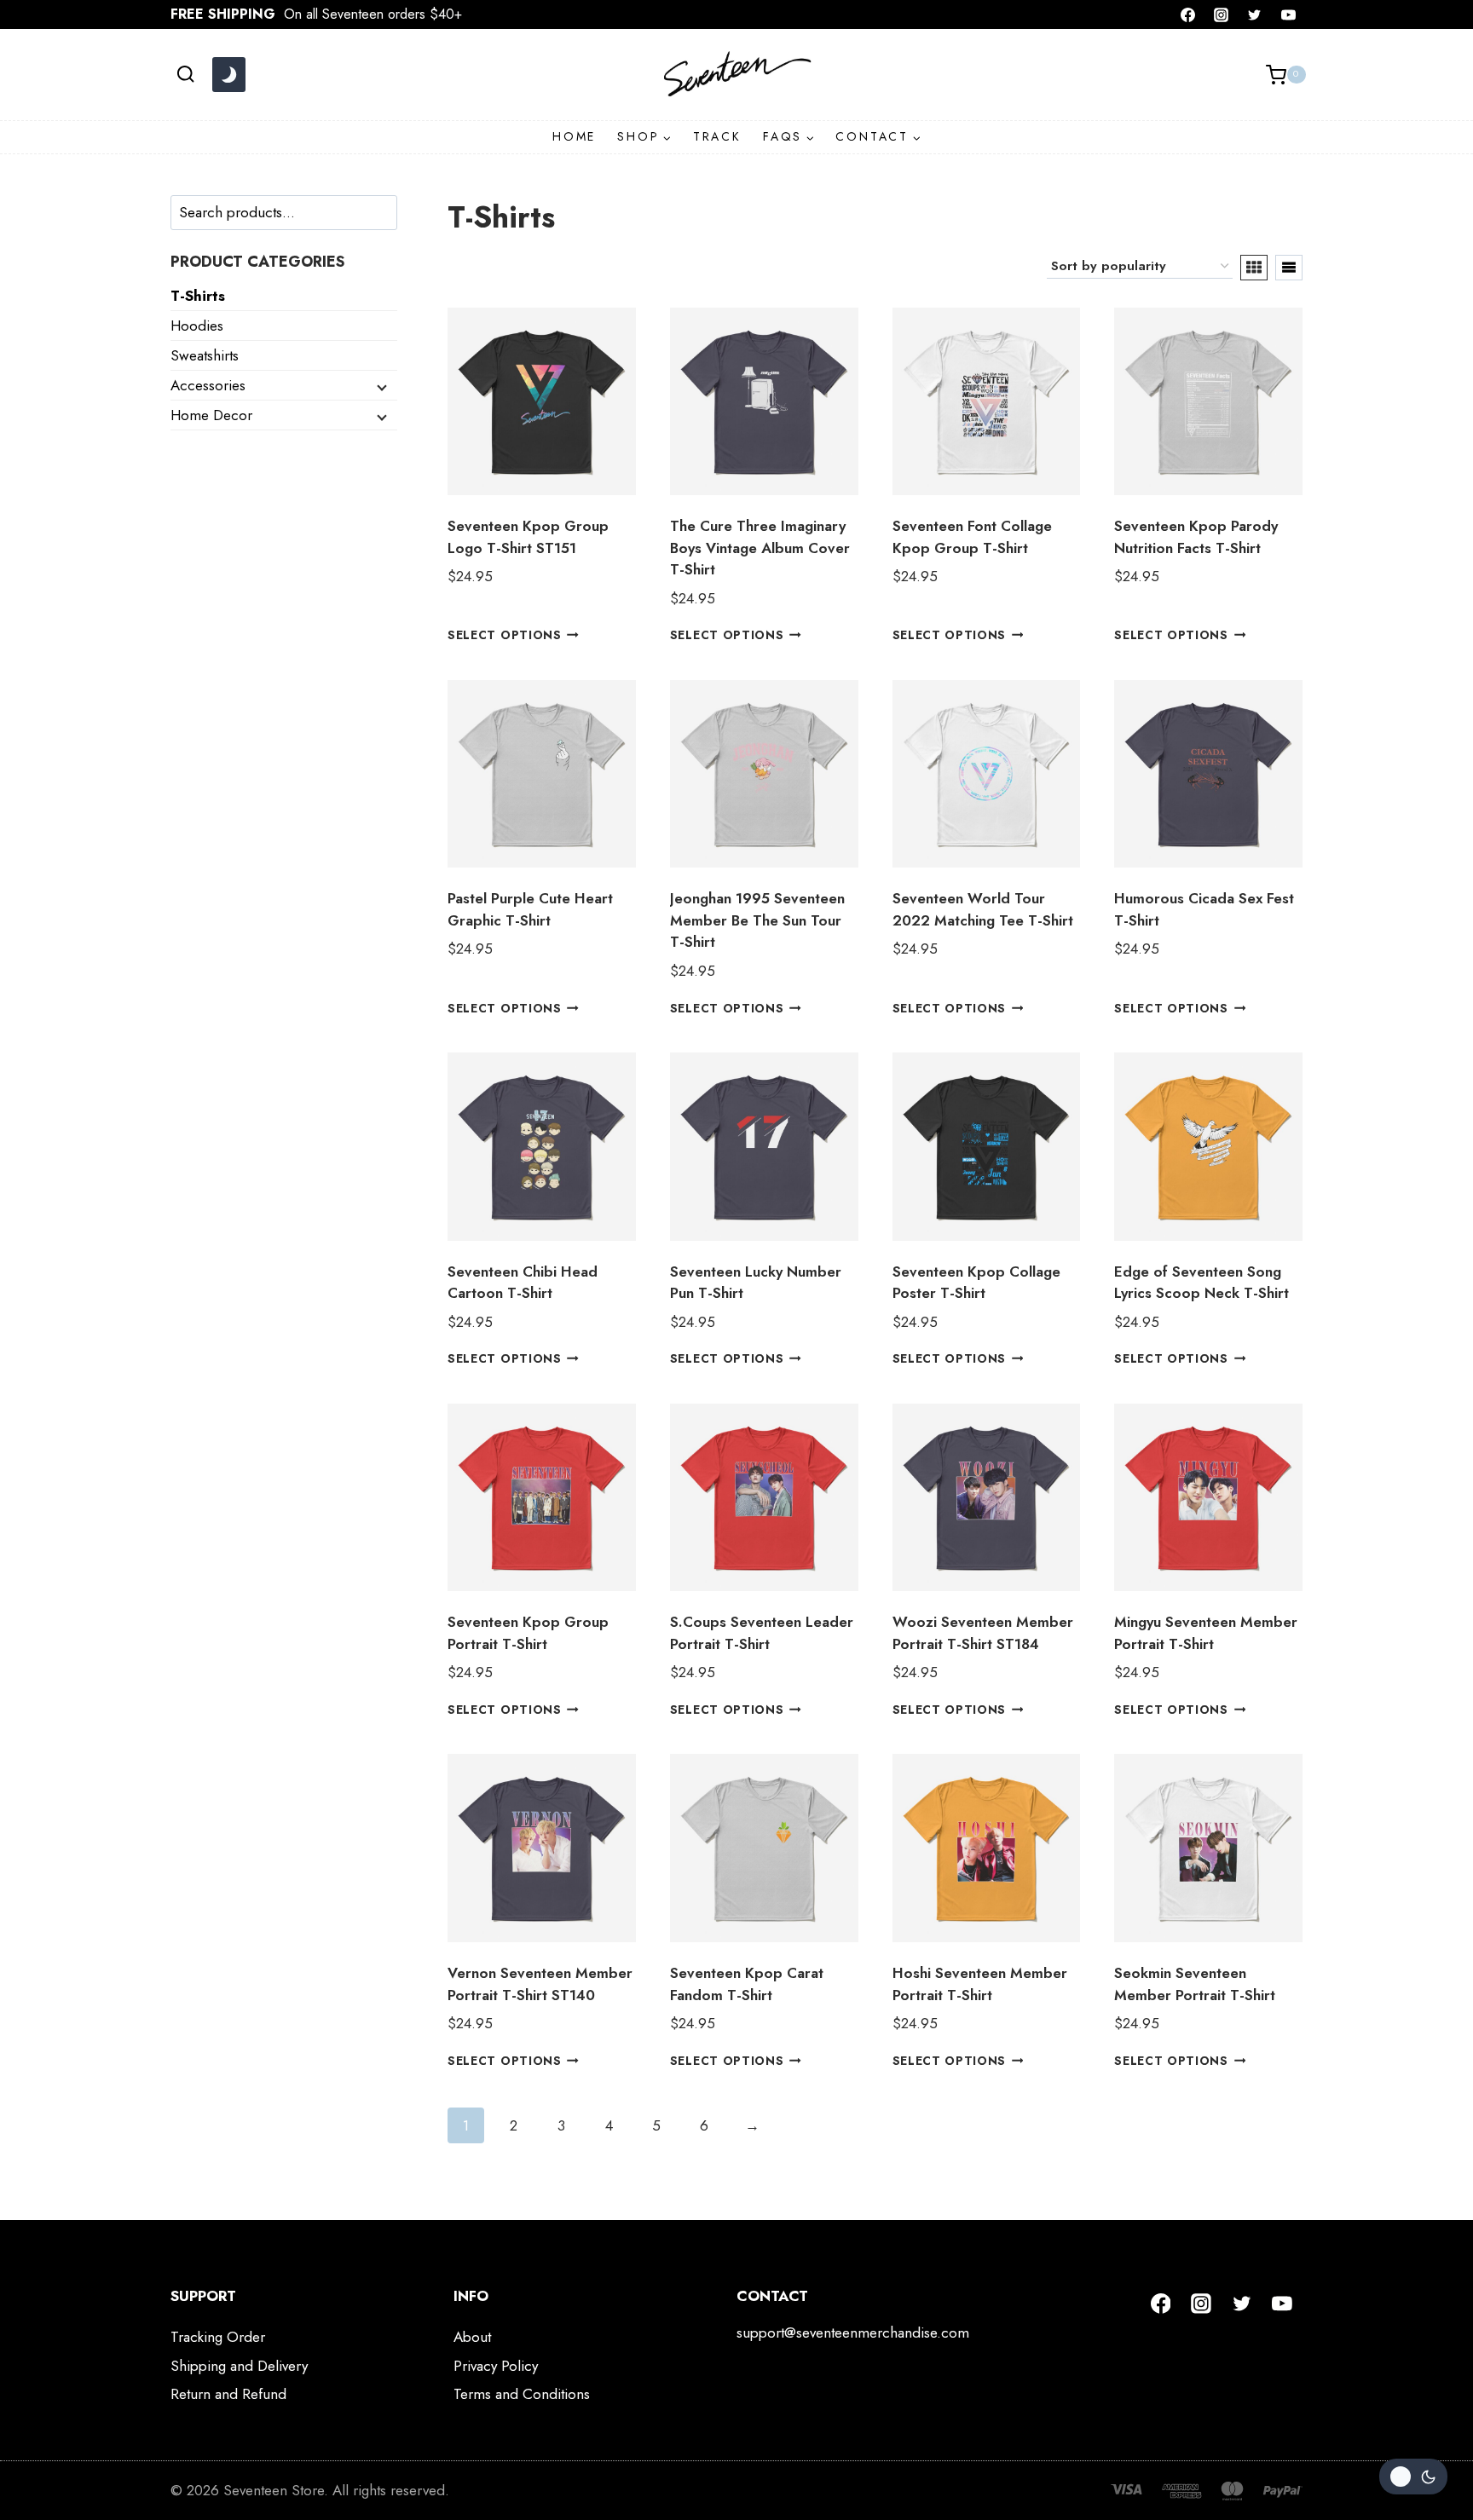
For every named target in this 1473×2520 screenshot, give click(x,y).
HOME (574, 136)
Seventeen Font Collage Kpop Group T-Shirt (972, 537)
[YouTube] (1288, 14)
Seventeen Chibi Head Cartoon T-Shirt (523, 1283)
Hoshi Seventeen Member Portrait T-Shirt (980, 1984)
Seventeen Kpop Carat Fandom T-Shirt (747, 1984)
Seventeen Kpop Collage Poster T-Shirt (976, 1283)
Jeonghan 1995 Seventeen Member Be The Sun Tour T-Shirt (757, 920)
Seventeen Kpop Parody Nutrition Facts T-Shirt (1196, 537)
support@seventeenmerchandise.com (853, 2333)
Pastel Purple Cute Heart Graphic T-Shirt (530, 909)
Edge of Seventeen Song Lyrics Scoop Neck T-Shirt (1202, 1283)
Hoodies (197, 326)
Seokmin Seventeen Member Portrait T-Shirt (1195, 1984)
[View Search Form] (185, 75)
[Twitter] (1255, 14)
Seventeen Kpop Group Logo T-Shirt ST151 (528, 537)
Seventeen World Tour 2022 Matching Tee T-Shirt (983, 909)
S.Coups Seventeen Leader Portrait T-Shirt (762, 1633)
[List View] (1289, 268)
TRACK (717, 136)
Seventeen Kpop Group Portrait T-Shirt (528, 1633)
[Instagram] (1222, 14)
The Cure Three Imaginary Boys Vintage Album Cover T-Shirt (760, 548)
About (472, 2337)
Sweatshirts (205, 355)
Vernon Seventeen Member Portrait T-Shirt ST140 (540, 1984)
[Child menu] (380, 386)
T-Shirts (198, 296)
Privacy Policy (496, 2366)
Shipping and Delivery (239, 2366)
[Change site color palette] (228, 75)
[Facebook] (1188, 14)
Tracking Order (218, 2337)
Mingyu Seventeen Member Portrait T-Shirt (1206, 1633)
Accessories (208, 385)
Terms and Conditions (522, 2394)
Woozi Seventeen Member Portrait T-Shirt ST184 (983, 1633)
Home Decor (211, 415)
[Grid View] (1254, 268)
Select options (505, 635)
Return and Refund (228, 2394)
